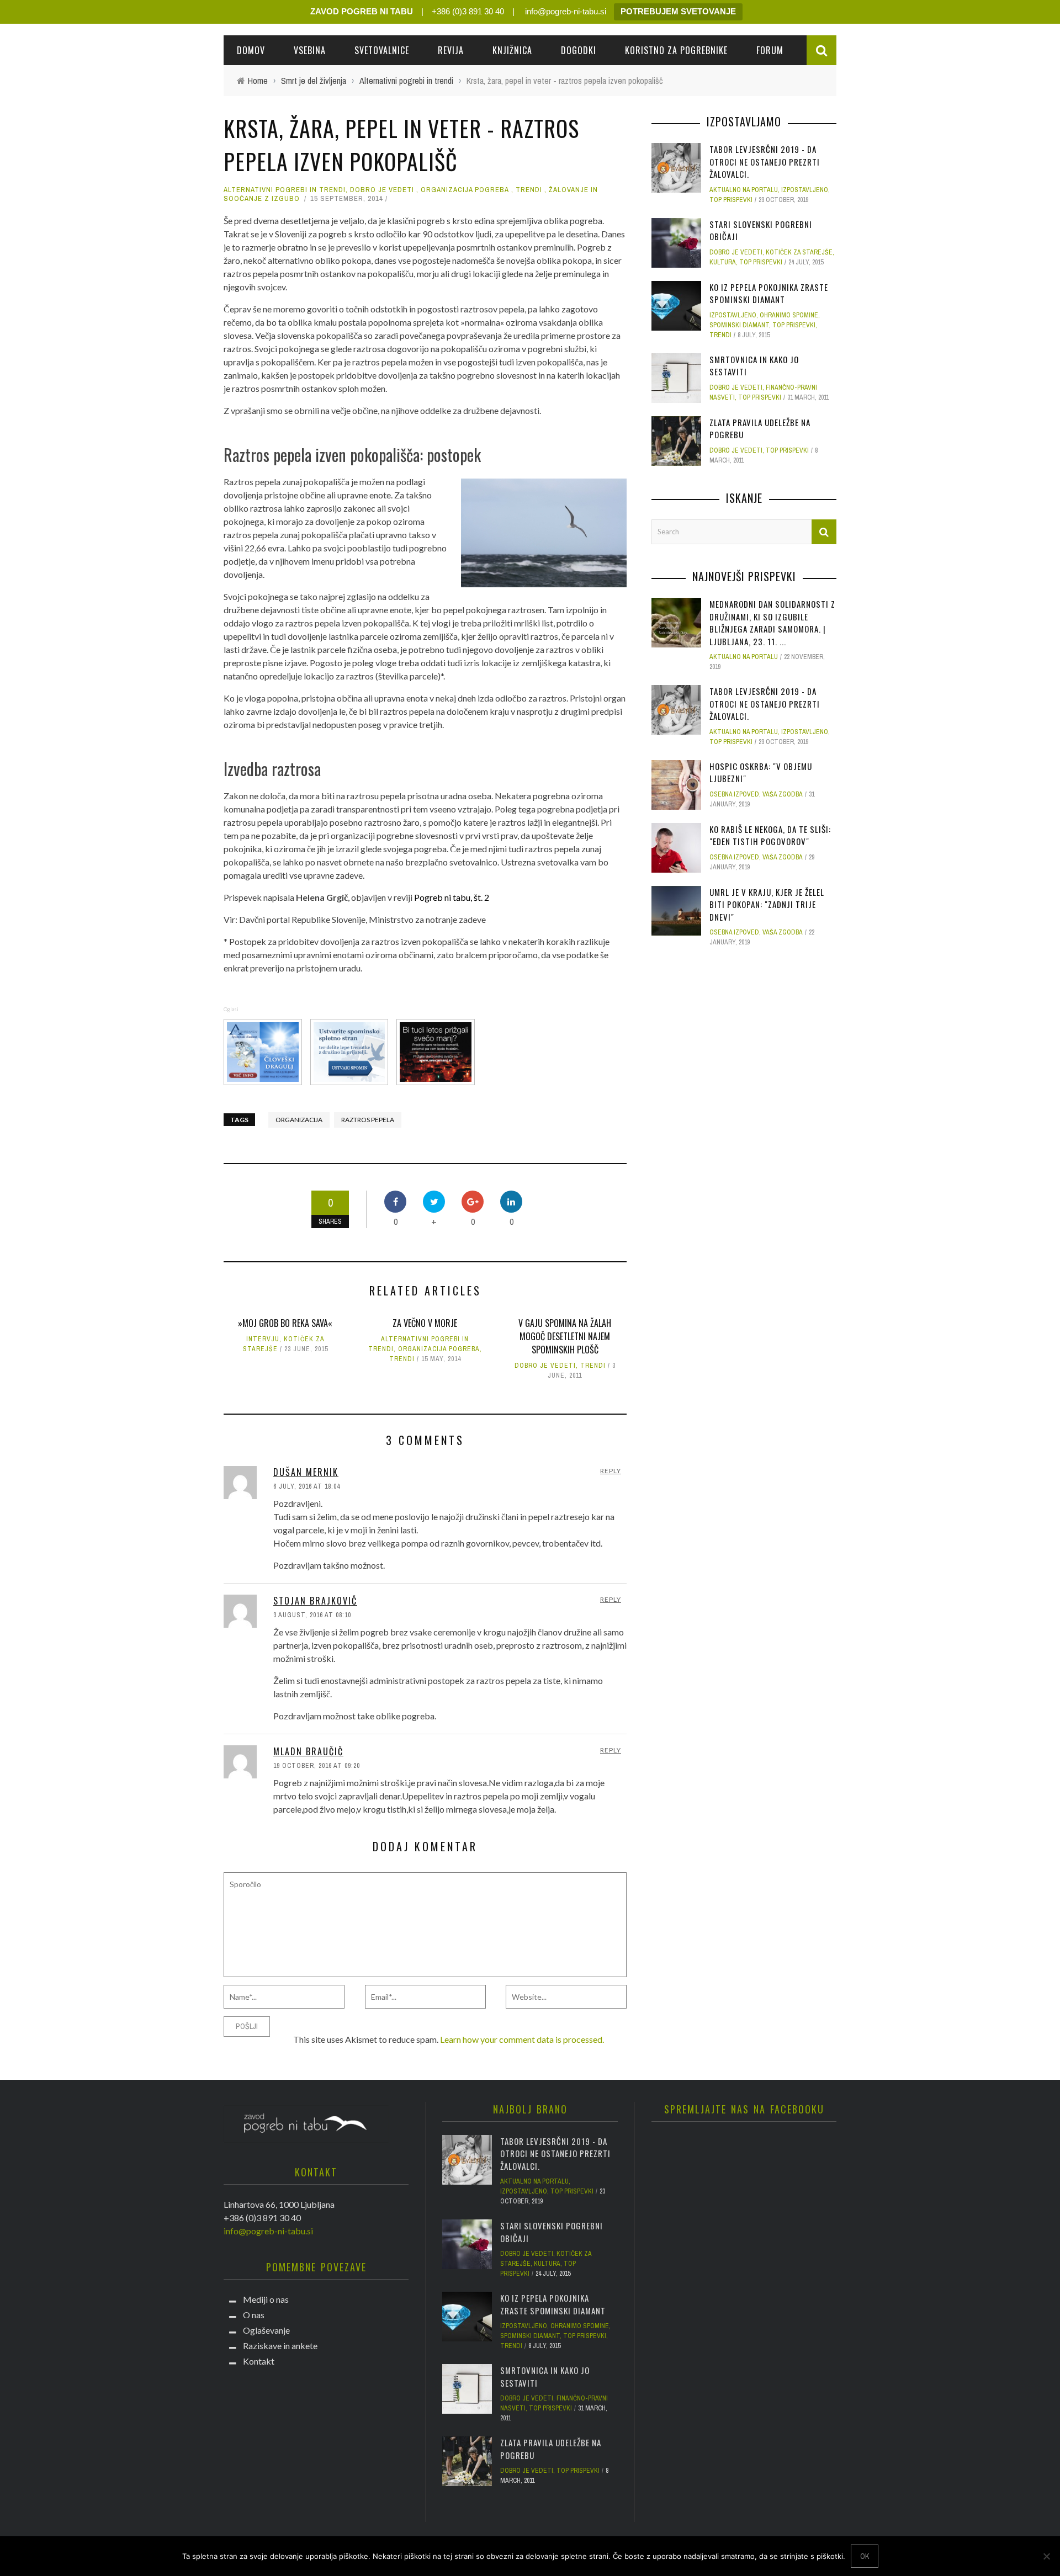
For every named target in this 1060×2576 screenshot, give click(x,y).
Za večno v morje (425, 1323)
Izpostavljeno (805, 190)
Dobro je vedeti (382, 190)
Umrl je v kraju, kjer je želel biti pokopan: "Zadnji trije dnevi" (767, 904)
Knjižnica (512, 50)
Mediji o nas (266, 2299)
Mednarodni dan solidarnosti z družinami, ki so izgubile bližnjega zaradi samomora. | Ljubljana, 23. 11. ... (772, 623)
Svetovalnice (382, 50)
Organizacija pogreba (465, 190)
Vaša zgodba (783, 794)
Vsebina (310, 50)
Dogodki (579, 50)
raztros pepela (368, 1120)
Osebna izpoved (734, 794)
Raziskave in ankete (280, 2346)
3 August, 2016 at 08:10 (312, 1615)
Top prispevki (731, 200)
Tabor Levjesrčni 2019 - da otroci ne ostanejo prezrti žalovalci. (765, 161)
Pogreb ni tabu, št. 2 (452, 897)
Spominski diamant (739, 325)
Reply (611, 1471)
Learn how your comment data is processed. (522, 2039)
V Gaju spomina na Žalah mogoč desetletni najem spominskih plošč (565, 1336)
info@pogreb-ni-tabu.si (565, 11)
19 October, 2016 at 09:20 (317, 1766)
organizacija (299, 1120)
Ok (865, 2556)
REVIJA (451, 50)
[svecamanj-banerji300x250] (437, 1051)
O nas (254, 2315)
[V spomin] (351, 1051)
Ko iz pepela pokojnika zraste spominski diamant (769, 293)
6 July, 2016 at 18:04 (307, 1486)
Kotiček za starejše (799, 252)
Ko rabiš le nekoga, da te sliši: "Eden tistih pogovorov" (770, 835)
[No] (1046, 2556)
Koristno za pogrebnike (676, 50)
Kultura (723, 262)
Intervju (263, 1339)
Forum (770, 50)
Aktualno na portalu (744, 190)
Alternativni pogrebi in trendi (285, 190)
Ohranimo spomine (789, 315)
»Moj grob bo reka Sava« (285, 1323)
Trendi (529, 190)
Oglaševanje (266, 2330)
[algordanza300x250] (264, 1051)
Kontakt (259, 2361)
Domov (251, 50)
